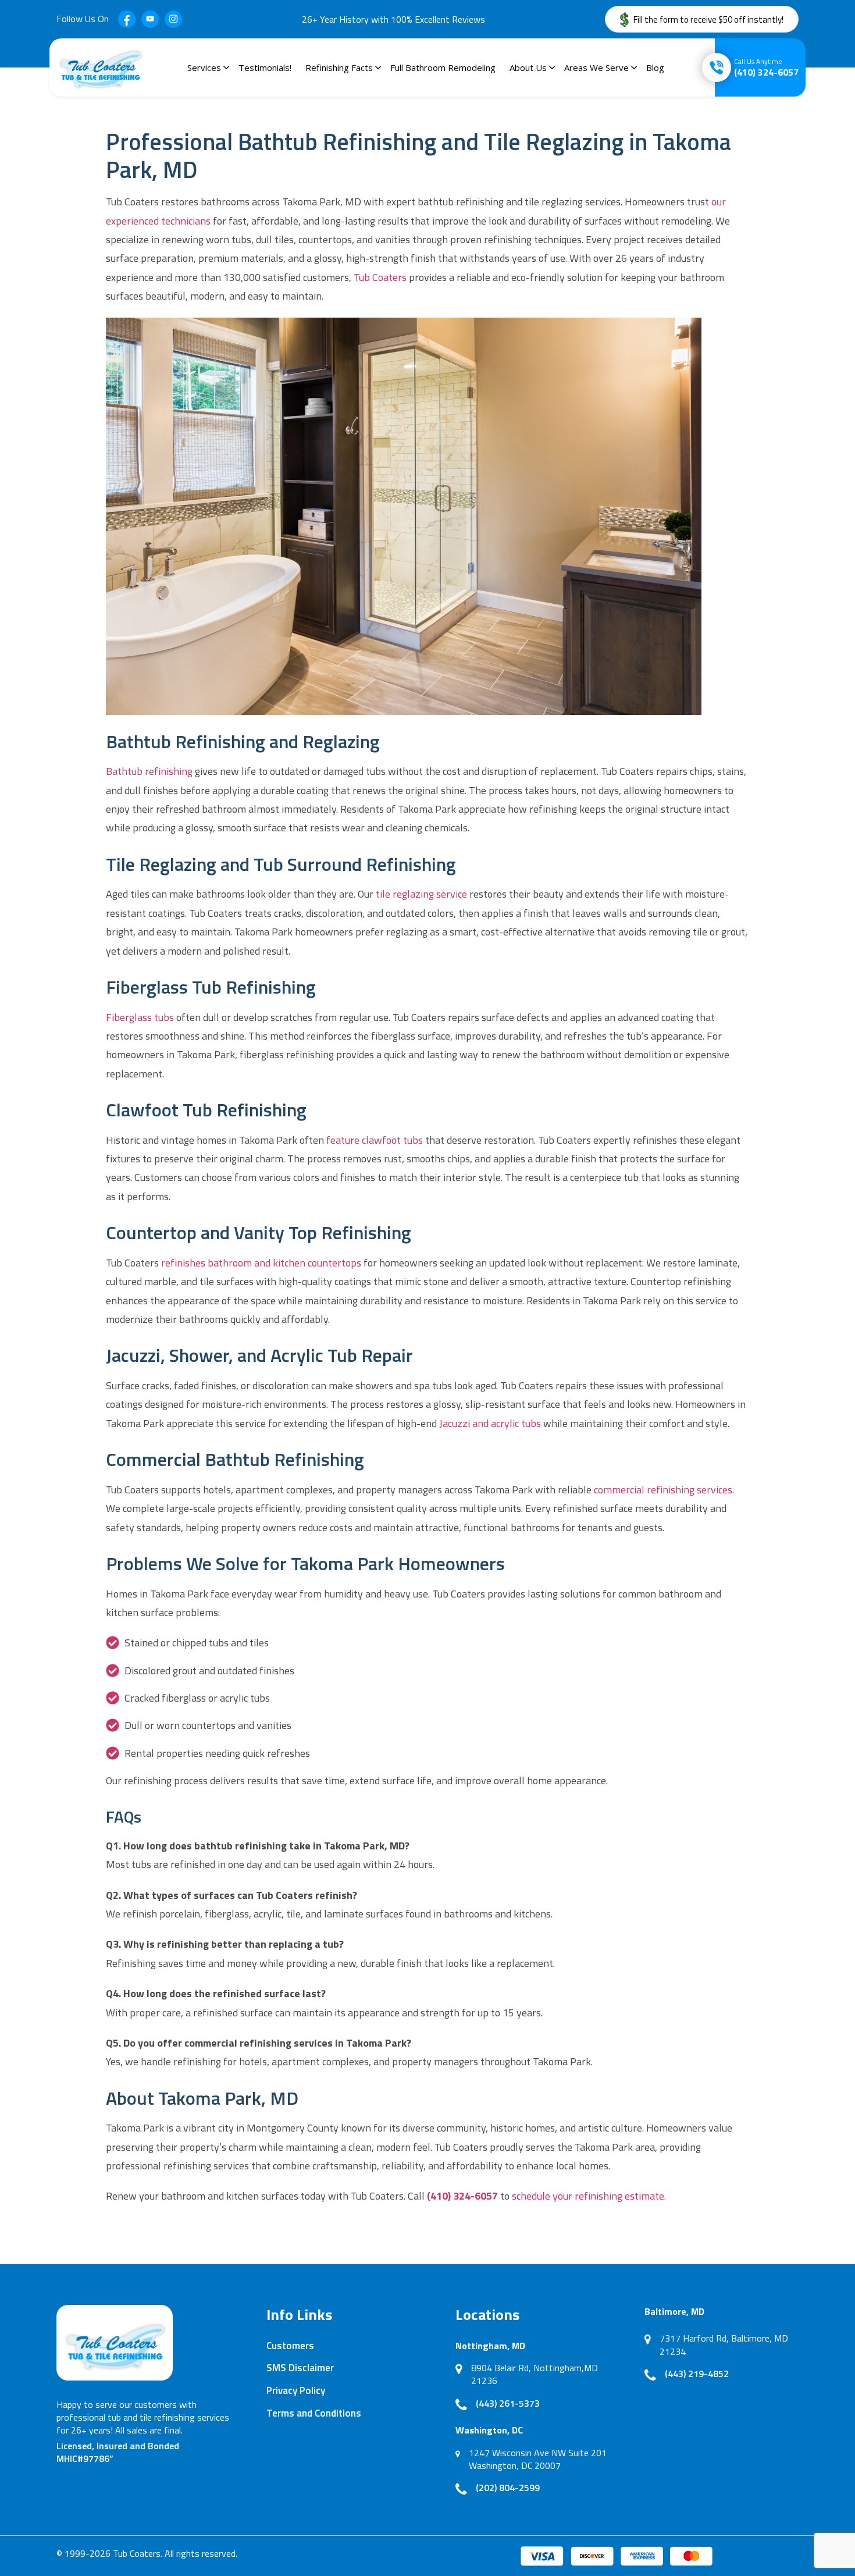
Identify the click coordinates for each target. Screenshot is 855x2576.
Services (204, 67)
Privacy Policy (296, 2390)
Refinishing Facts (339, 67)
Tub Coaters (380, 277)
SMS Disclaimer (300, 2368)
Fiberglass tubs (140, 1017)
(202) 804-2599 (508, 2488)
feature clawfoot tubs (375, 1140)
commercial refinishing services (663, 1490)
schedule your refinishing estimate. (589, 2196)
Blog (655, 67)
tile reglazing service (421, 894)
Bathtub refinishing (149, 771)
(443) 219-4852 (697, 2374)
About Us (528, 67)
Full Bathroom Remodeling (443, 67)
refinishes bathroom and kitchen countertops (261, 1263)
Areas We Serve (596, 67)
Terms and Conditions (314, 2413)
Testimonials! (265, 67)
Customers (290, 2346)
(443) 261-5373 (508, 2403)
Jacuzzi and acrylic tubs (490, 1423)
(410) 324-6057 (766, 67)
